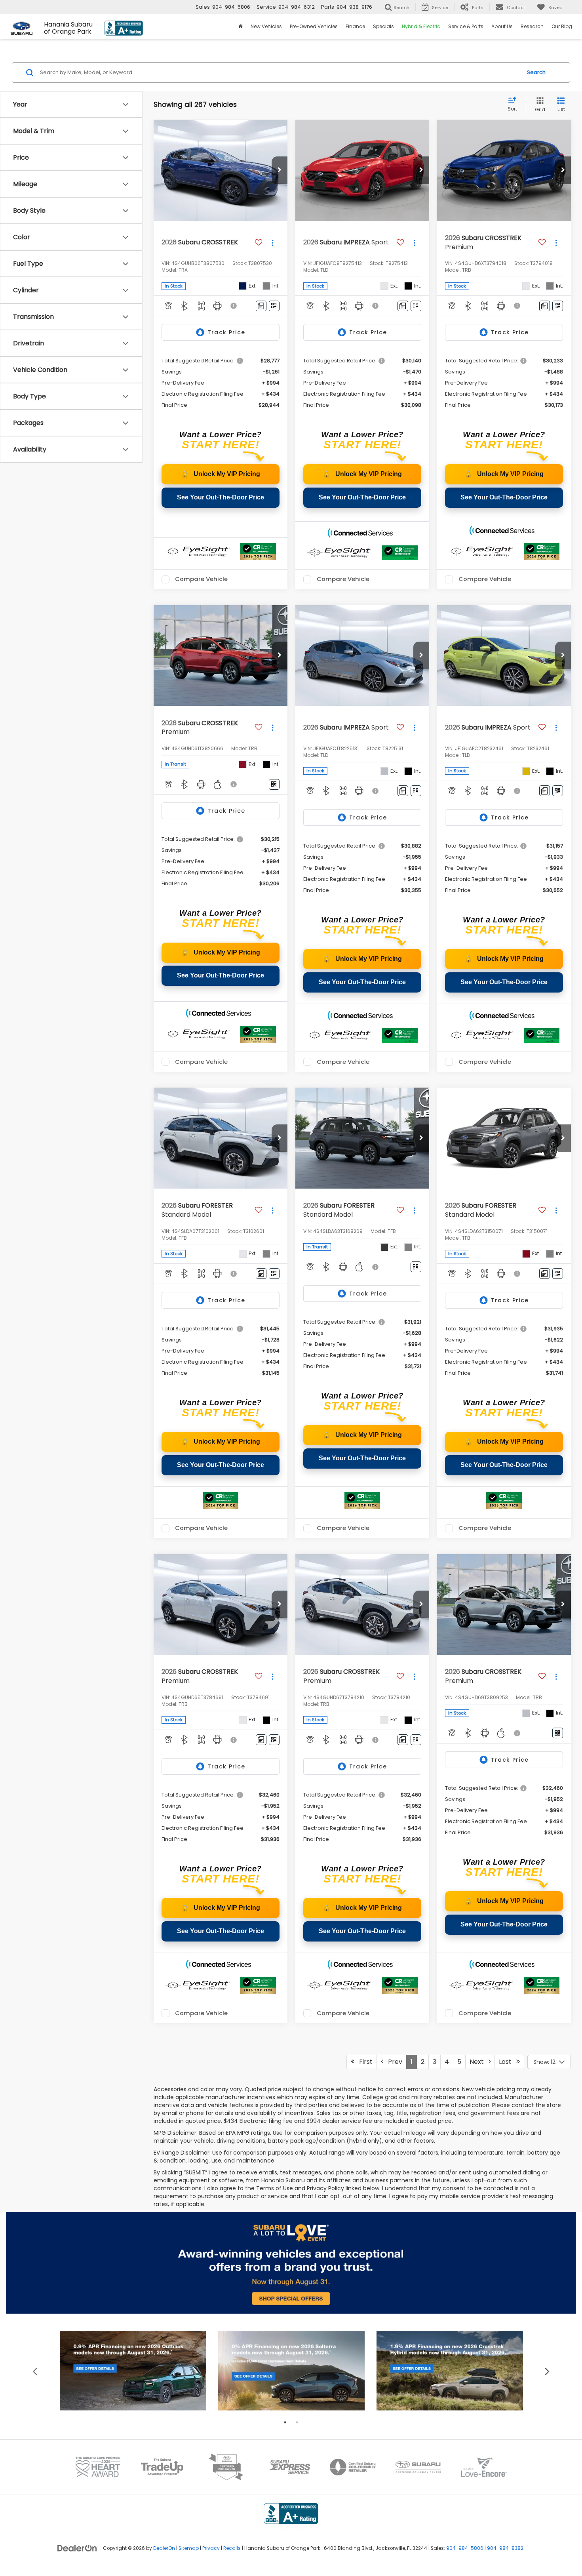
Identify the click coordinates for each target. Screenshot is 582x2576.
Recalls (232, 2548)
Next (479, 2062)
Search (536, 72)
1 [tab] (285, 2422)
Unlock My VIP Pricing (221, 474)
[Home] (241, 27)
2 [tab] (297, 2422)
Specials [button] (383, 26)
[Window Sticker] (274, 306)
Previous (35, 2371)
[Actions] (273, 243)
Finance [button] (355, 26)
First (363, 2062)
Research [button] (532, 26)
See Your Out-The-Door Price (221, 497)
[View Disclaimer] (234, 306)
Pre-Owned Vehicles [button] (314, 26)
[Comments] (261, 306)
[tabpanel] (133, 2371)
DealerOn (164, 2548)
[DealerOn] (77, 2548)
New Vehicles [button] (266, 26)
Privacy (211, 2548)
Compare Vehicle (201, 579)
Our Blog (562, 26)
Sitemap (189, 2548)
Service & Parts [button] (466, 26)
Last (508, 2062)
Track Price (226, 332)
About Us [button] (502, 26)
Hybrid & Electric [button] (421, 26)
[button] (280, 170)
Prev (393, 2062)
